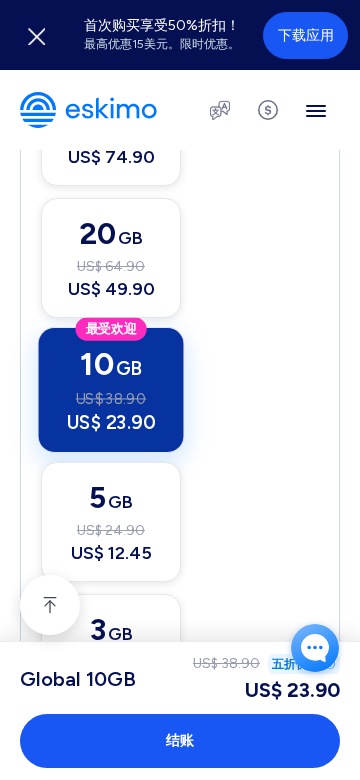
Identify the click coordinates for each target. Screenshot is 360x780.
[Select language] (220, 110)
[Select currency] (268, 110)
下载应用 (306, 35)
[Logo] (88, 110)
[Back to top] (50, 605)
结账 (180, 740)
